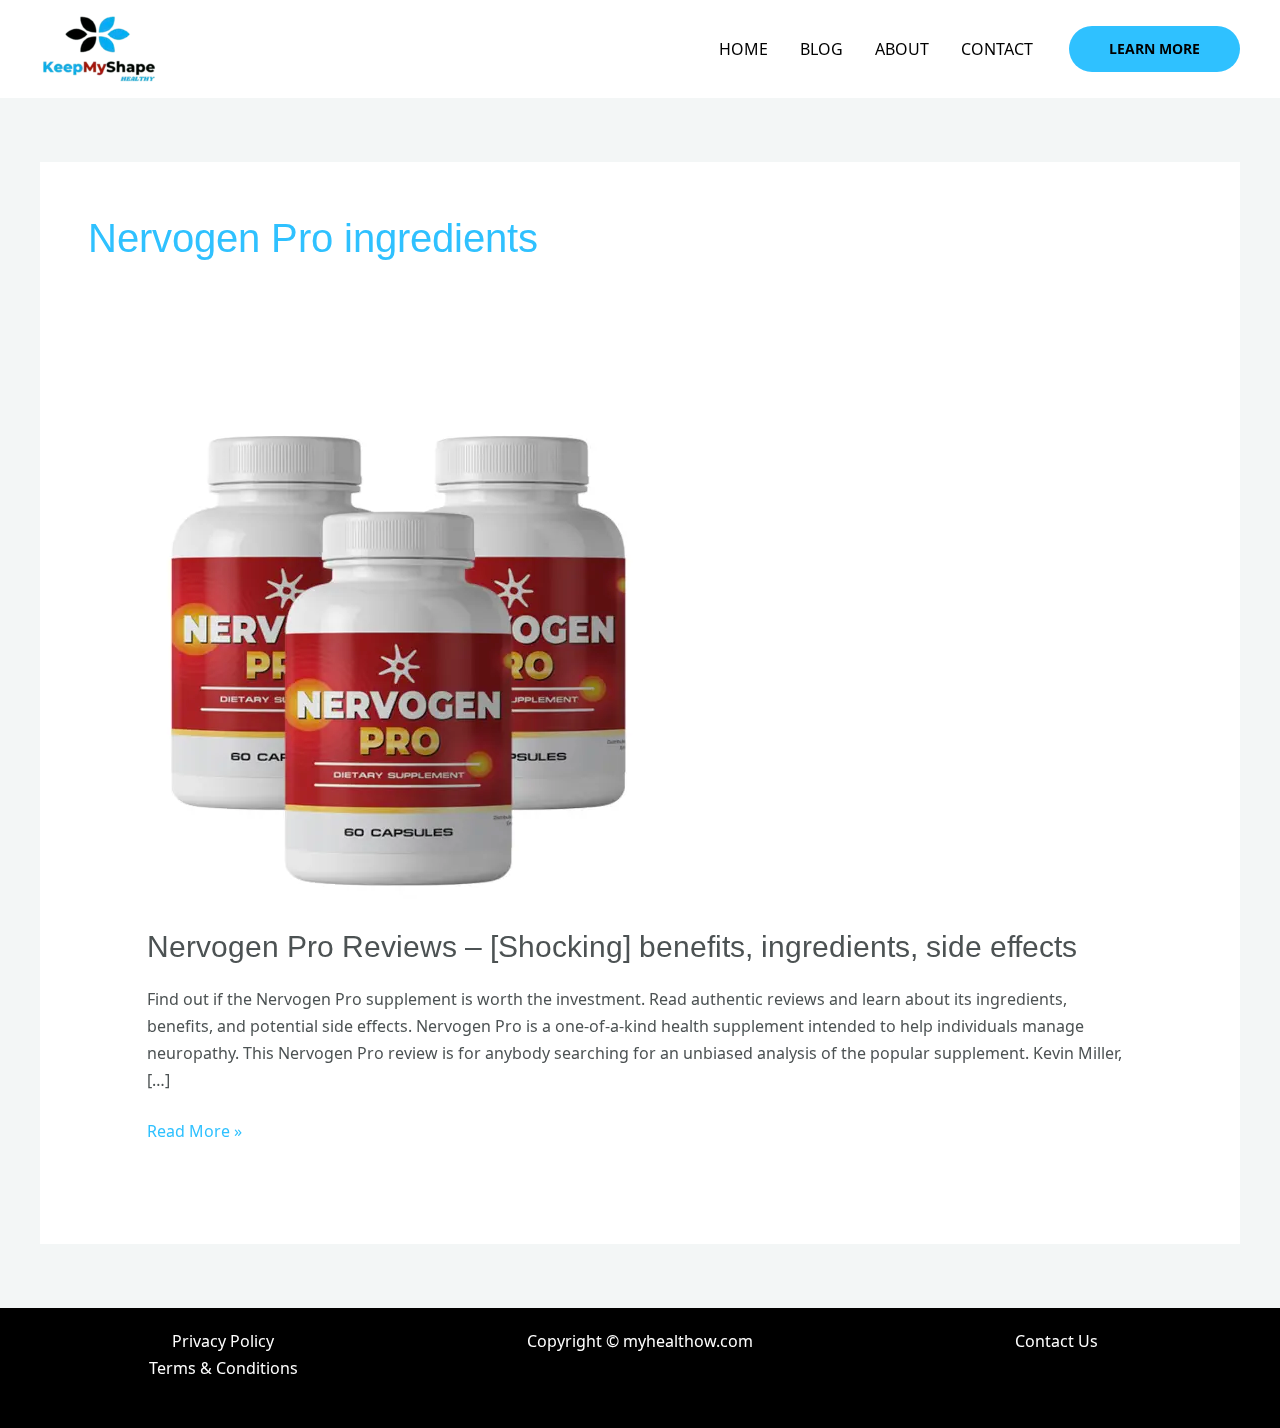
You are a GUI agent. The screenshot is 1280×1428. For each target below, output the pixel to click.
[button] (1154, 49)
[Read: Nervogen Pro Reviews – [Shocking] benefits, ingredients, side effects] (397, 652)
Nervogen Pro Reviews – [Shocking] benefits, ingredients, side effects (612, 946)
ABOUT (902, 49)
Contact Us (1056, 1341)
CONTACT (997, 49)
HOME (743, 49)
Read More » (194, 1130)
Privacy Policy (223, 1341)
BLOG (821, 49)
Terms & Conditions (223, 1368)
